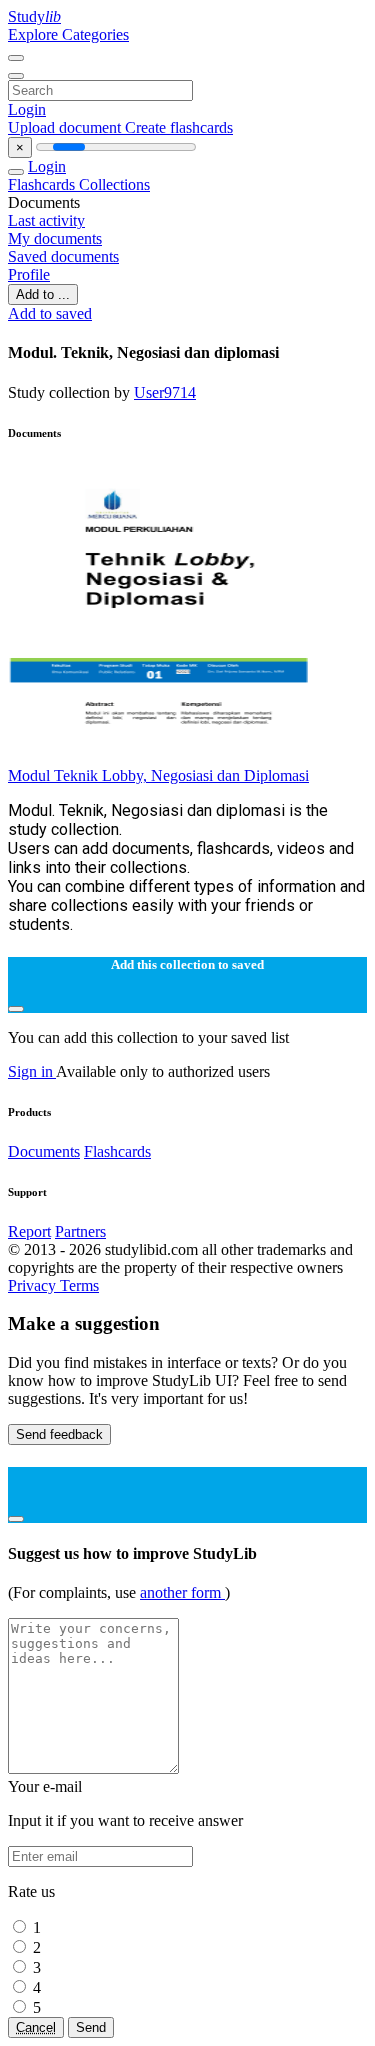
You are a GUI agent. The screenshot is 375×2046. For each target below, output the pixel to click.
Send (91, 2027)
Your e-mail (45, 1786)
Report (29, 1231)
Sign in (32, 1071)
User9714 (165, 392)
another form (182, 1592)
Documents (44, 1151)
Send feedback (59, 1434)
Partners (80, 1231)
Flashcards (43, 184)
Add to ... (43, 294)
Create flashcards (179, 127)
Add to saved (50, 313)
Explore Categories (68, 34)
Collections (114, 184)
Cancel (36, 2027)
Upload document (66, 127)
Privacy (34, 1285)
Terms (79, 1285)
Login (27, 109)
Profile (29, 274)
